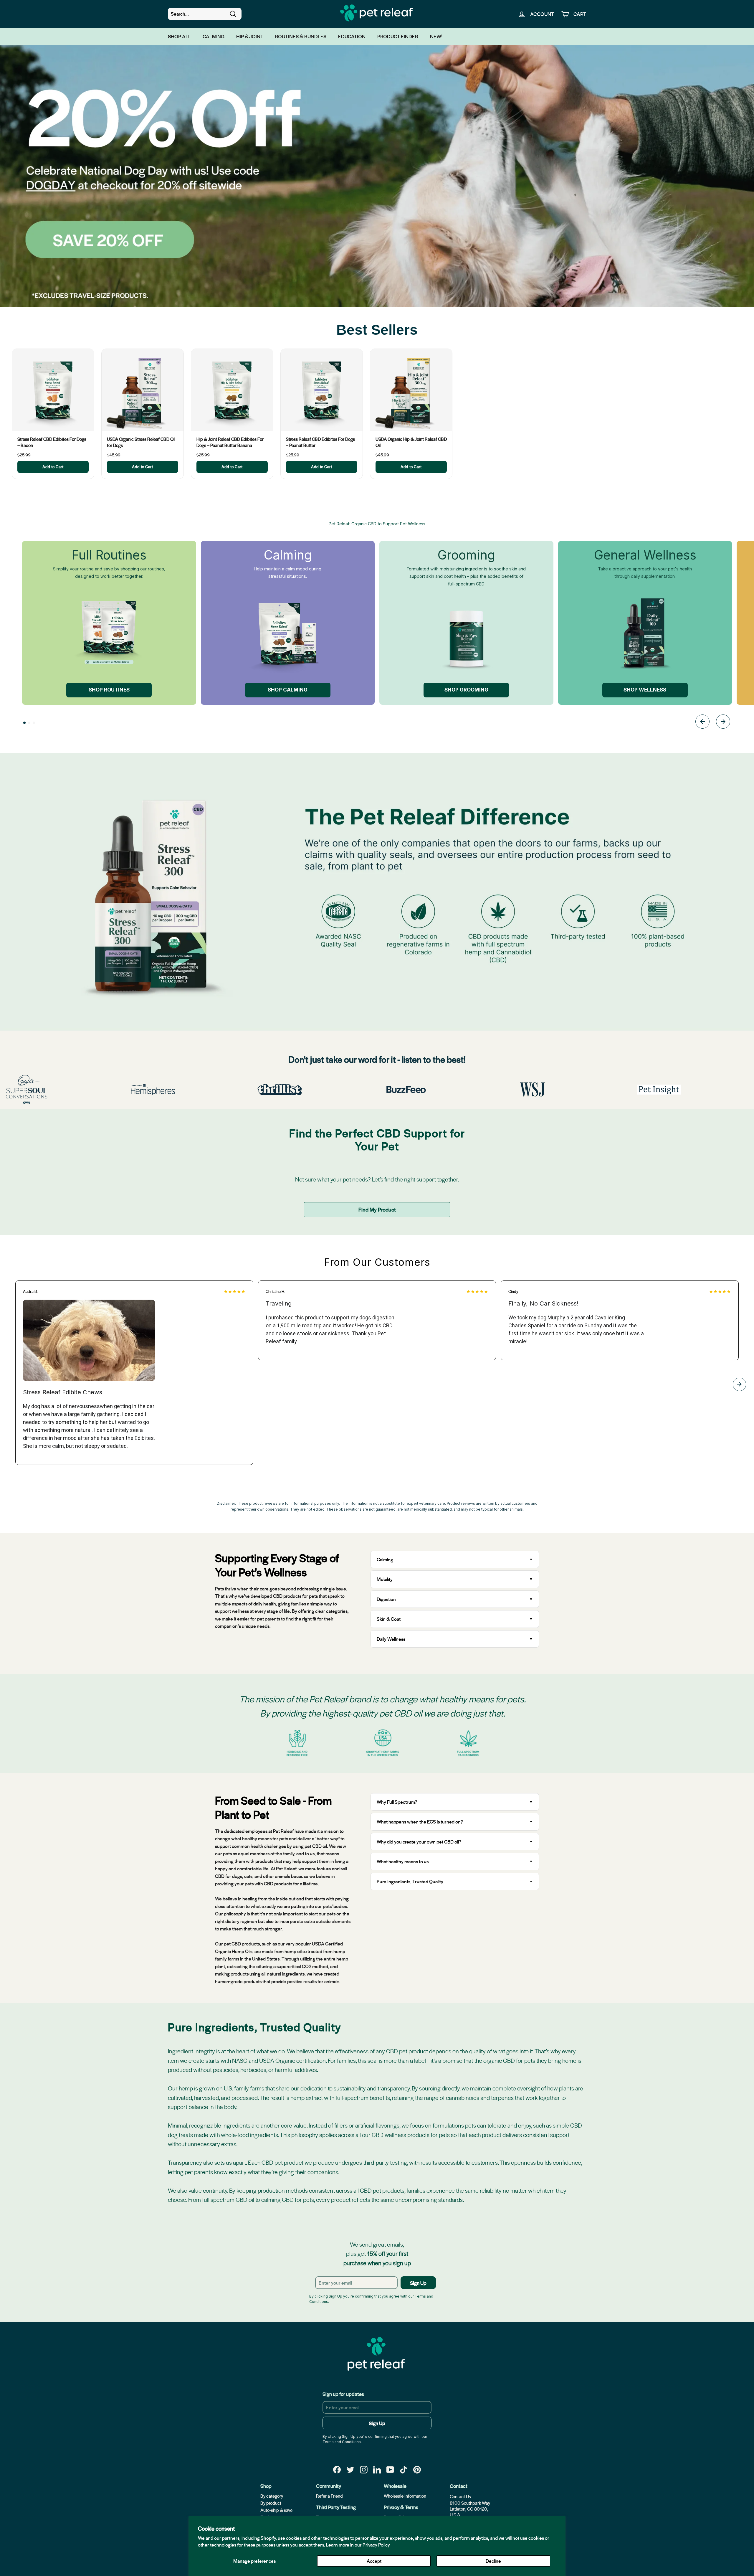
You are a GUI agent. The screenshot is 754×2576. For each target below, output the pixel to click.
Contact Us (460, 2496)
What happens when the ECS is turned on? (420, 1822)
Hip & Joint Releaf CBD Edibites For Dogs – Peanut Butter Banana (230, 442)
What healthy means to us (403, 1861)
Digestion (386, 1599)
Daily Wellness (392, 1639)
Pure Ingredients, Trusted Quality (410, 1881)
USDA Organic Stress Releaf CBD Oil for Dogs (141, 442)
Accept (374, 2561)
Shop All (179, 36)
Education (352, 36)
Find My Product (377, 1209)
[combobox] (205, 14)
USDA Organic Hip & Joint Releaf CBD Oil (411, 442)
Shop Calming (288, 690)
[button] (24, 723)
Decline (493, 2561)
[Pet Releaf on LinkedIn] (377, 2469)
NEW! (436, 36)
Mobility (385, 1579)
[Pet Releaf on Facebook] (337, 2469)
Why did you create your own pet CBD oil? (419, 1842)
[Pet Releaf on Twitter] (350, 2469)
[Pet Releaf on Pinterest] (417, 2469)
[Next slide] (723, 723)
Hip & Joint (250, 36)
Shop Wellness (645, 690)
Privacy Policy (376, 2545)
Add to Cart (53, 467)
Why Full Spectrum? (397, 1802)
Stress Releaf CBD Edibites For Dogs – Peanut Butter (320, 442)
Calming (214, 36)
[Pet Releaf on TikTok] (404, 2469)
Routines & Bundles (301, 36)
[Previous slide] (702, 723)
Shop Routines (109, 690)
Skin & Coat (389, 1619)
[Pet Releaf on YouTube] (390, 2469)
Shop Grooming (466, 690)
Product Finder (398, 36)
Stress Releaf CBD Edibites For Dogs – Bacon (52, 442)
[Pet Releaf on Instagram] (364, 2469)
